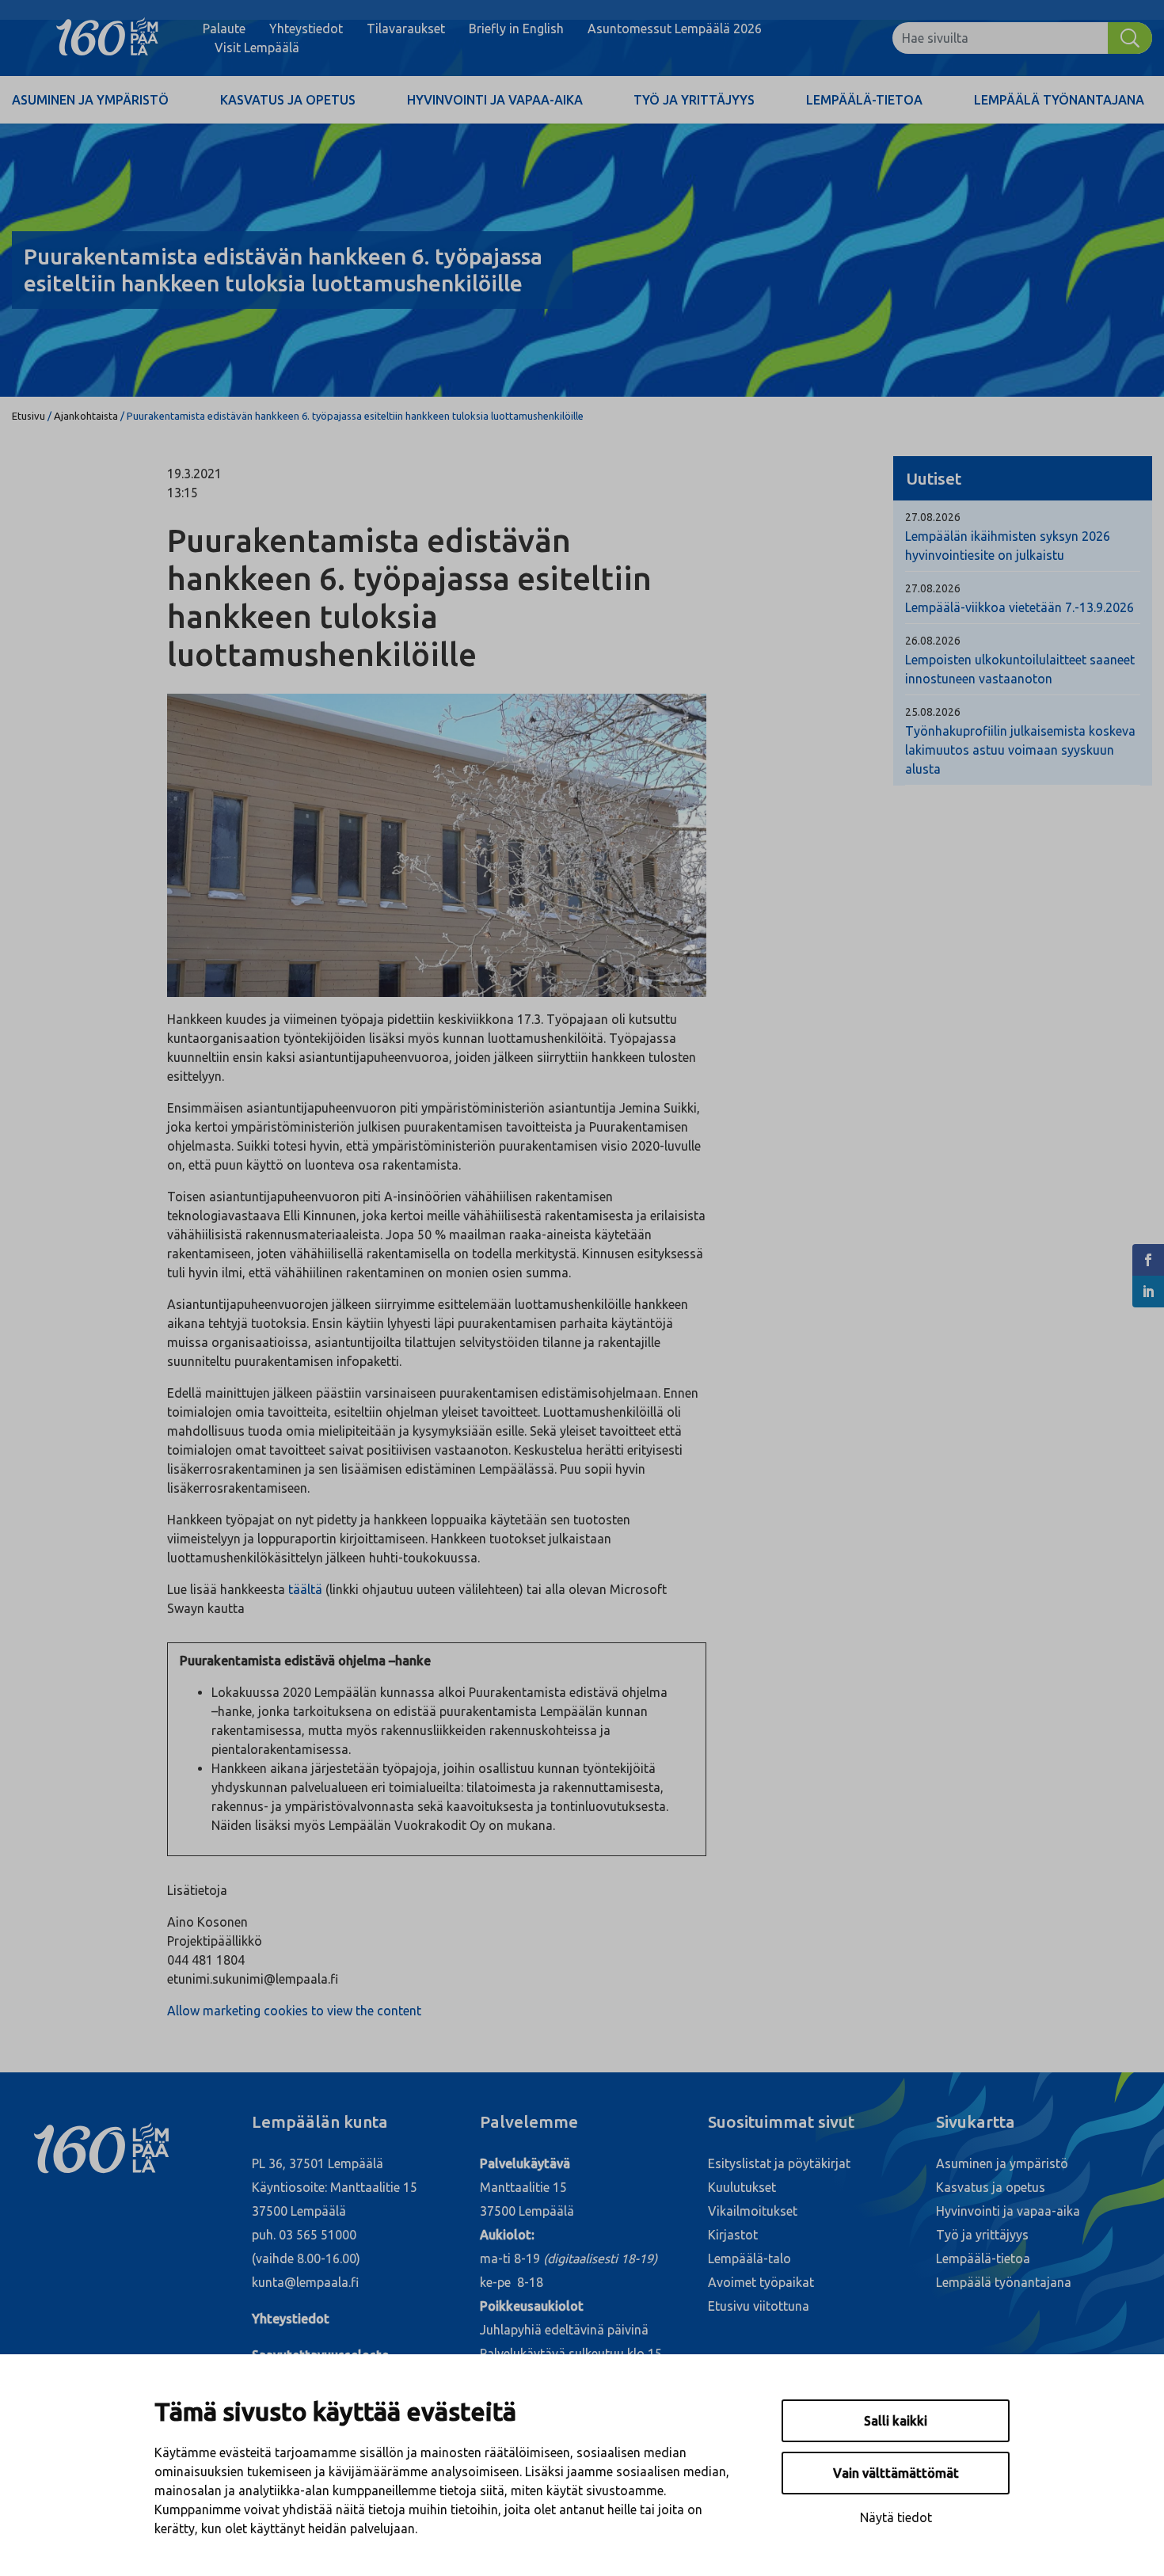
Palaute (224, 29)
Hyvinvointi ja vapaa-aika (495, 100)
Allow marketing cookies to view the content (294, 2011)
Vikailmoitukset (753, 2211)
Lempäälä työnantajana (1059, 100)
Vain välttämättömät (896, 2473)
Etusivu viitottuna (759, 2306)
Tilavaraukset (406, 29)
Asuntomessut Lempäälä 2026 (675, 29)
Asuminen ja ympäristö (90, 100)
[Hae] (1130, 38)
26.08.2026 (933, 641)
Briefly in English (516, 29)
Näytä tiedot (896, 2517)
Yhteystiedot (306, 29)
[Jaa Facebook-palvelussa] (1148, 1260)
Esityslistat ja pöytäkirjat (779, 2163)
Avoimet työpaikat (761, 2282)
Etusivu (29, 416)
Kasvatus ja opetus (288, 100)
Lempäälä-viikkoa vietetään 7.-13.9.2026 (1019, 607)
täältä (305, 1589)
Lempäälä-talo (749, 2258)
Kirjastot (733, 2235)
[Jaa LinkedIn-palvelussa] (1148, 1292)
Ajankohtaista (86, 416)
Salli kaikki (896, 2421)
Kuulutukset (742, 2187)
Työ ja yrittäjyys (694, 100)
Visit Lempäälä (257, 48)
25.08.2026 (933, 712)
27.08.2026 (933, 517)
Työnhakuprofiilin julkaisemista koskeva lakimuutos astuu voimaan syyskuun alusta (1020, 750)
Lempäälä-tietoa (864, 100)
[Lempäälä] (107, 38)
